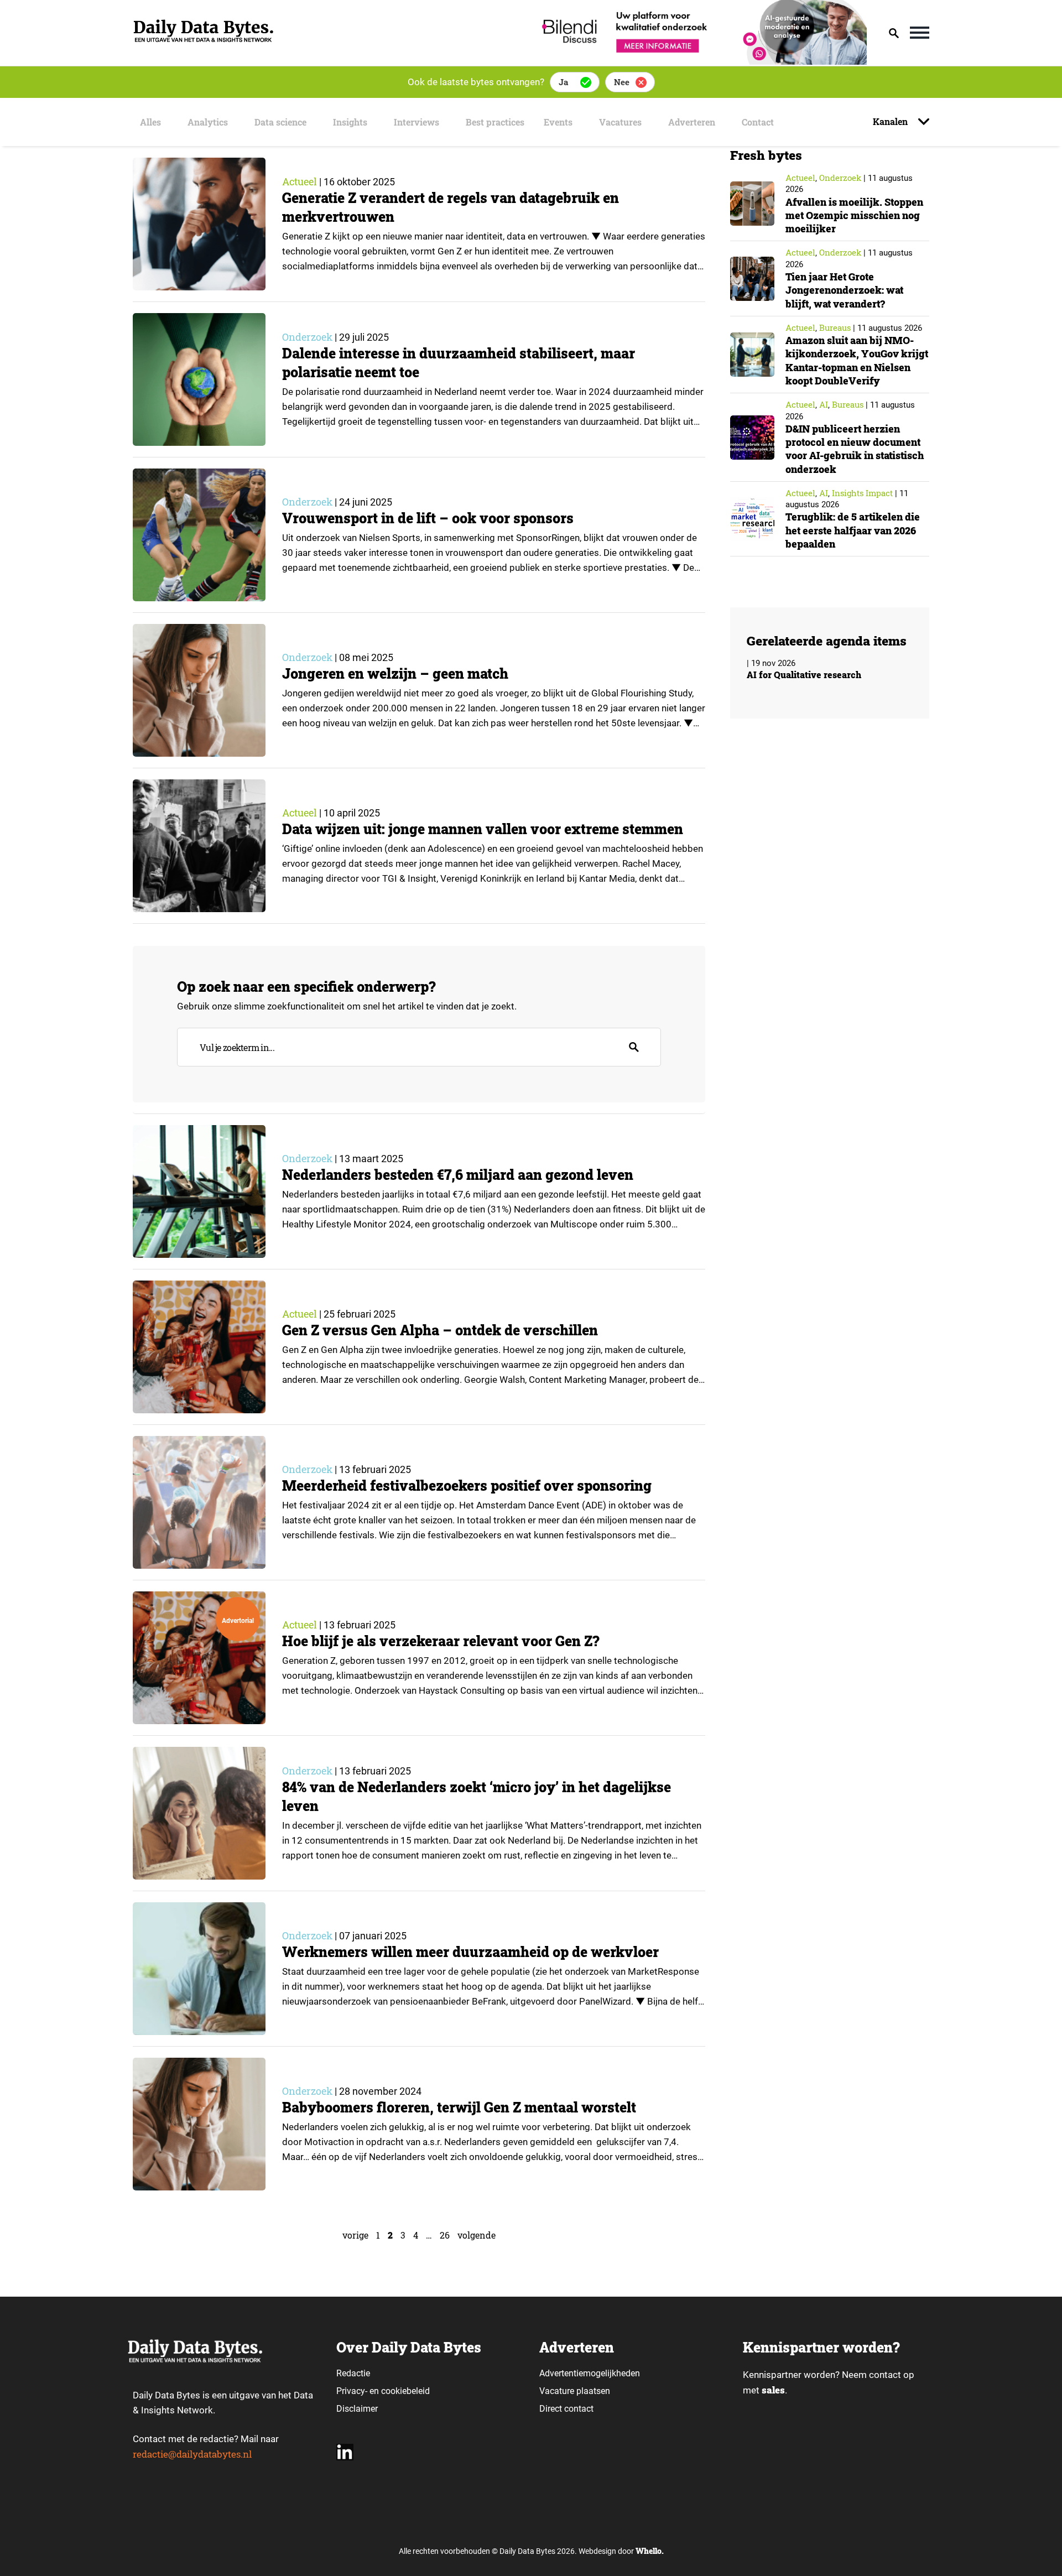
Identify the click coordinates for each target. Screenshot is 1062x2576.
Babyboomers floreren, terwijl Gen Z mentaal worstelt (459, 2107)
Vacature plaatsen (575, 2391)
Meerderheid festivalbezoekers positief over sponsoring (467, 1485)
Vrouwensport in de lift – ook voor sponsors (428, 518)
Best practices (495, 122)
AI (824, 404)
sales (773, 2390)
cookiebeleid (405, 2391)
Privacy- (352, 2391)
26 (445, 2235)
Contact (758, 122)
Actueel (300, 181)
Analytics (208, 122)
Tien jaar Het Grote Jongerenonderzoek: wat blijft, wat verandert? (844, 290)
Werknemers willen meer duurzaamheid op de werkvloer (470, 1952)
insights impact (862, 493)
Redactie (353, 2373)
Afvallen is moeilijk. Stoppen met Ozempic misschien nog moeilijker (854, 215)
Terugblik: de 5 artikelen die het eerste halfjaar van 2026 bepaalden (853, 530)
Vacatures (620, 122)
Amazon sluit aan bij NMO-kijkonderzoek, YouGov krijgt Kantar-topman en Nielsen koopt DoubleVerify (857, 360)
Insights (350, 122)
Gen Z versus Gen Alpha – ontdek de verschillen (440, 1330)
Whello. (650, 2551)
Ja (563, 82)
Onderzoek (307, 337)
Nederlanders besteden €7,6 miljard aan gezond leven (458, 1175)
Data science (280, 122)
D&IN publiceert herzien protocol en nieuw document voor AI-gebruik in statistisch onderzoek (855, 449)
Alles (150, 122)
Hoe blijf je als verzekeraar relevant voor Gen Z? (441, 1641)
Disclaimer (357, 2409)
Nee (622, 82)
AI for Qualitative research (804, 675)
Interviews (417, 122)
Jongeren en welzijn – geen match (395, 673)
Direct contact (568, 2409)
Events (558, 122)
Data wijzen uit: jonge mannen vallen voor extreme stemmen (483, 829)
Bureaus (835, 327)
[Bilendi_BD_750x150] (701, 61)
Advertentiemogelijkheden (590, 2373)
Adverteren (692, 122)
